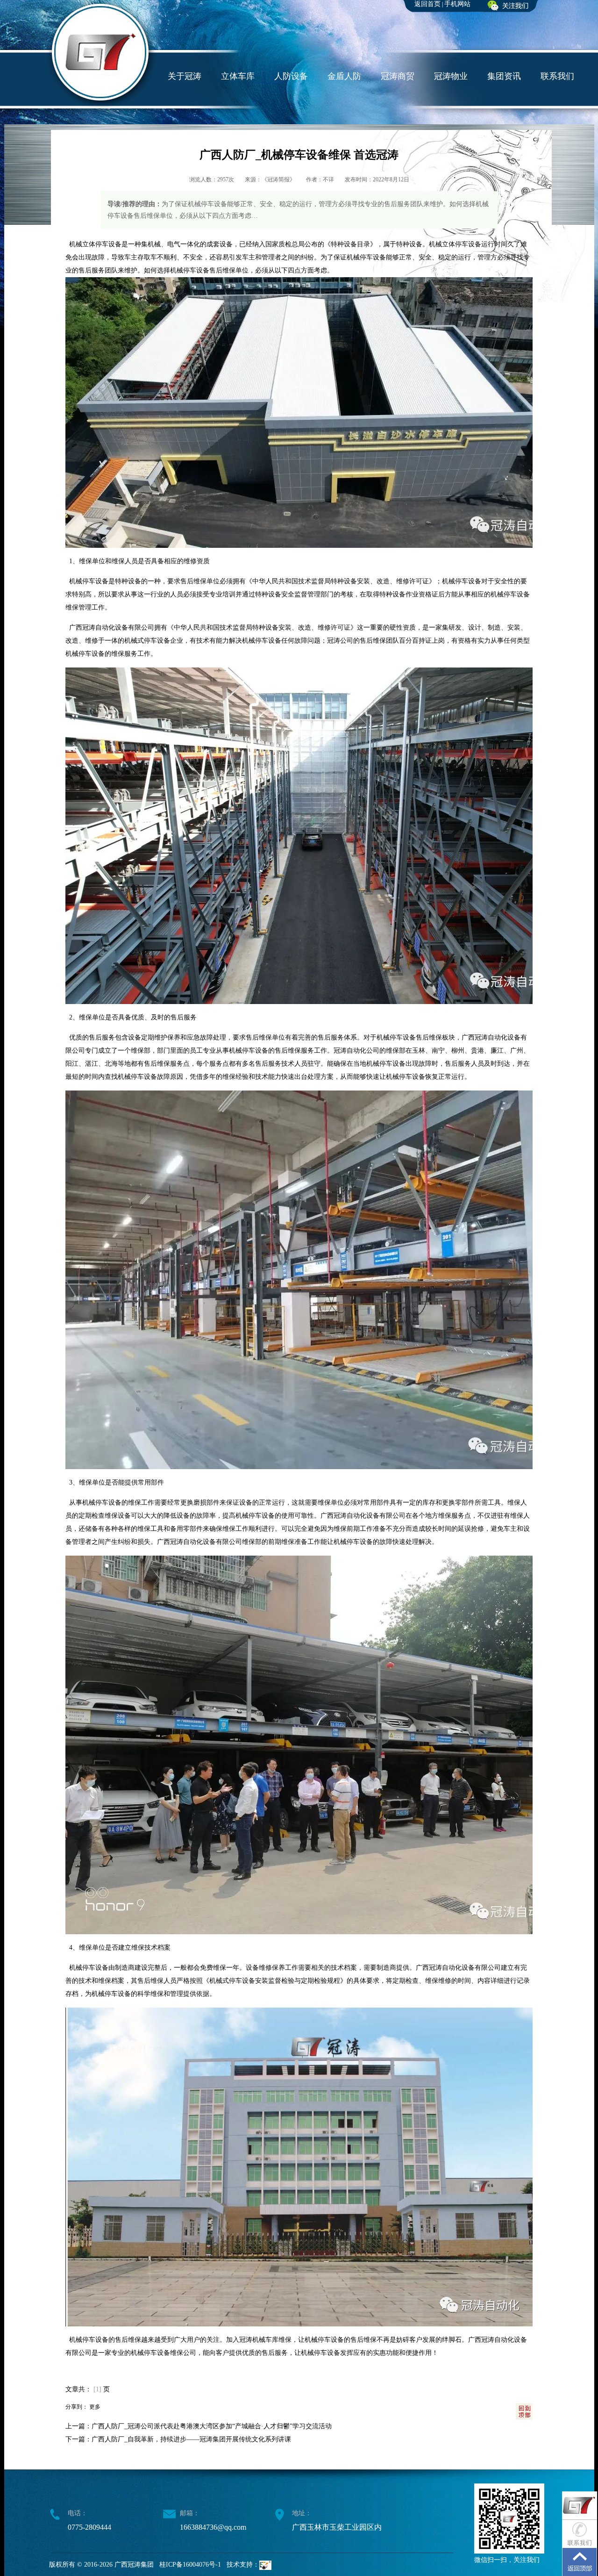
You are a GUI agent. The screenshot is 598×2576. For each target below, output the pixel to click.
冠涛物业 (451, 76)
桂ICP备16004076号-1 (190, 2565)
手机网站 (457, 4)
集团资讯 (504, 76)
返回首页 (427, 4)
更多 (95, 2407)
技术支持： (243, 2565)
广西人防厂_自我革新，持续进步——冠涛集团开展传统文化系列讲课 (191, 2439)
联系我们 (557, 76)
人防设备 (291, 76)
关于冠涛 (185, 76)
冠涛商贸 (398, 76)
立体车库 (238, 76)
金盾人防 (344, 76)
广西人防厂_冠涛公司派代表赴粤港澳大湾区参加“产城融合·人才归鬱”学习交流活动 (212, 2426)
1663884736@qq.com (213, 2527)
